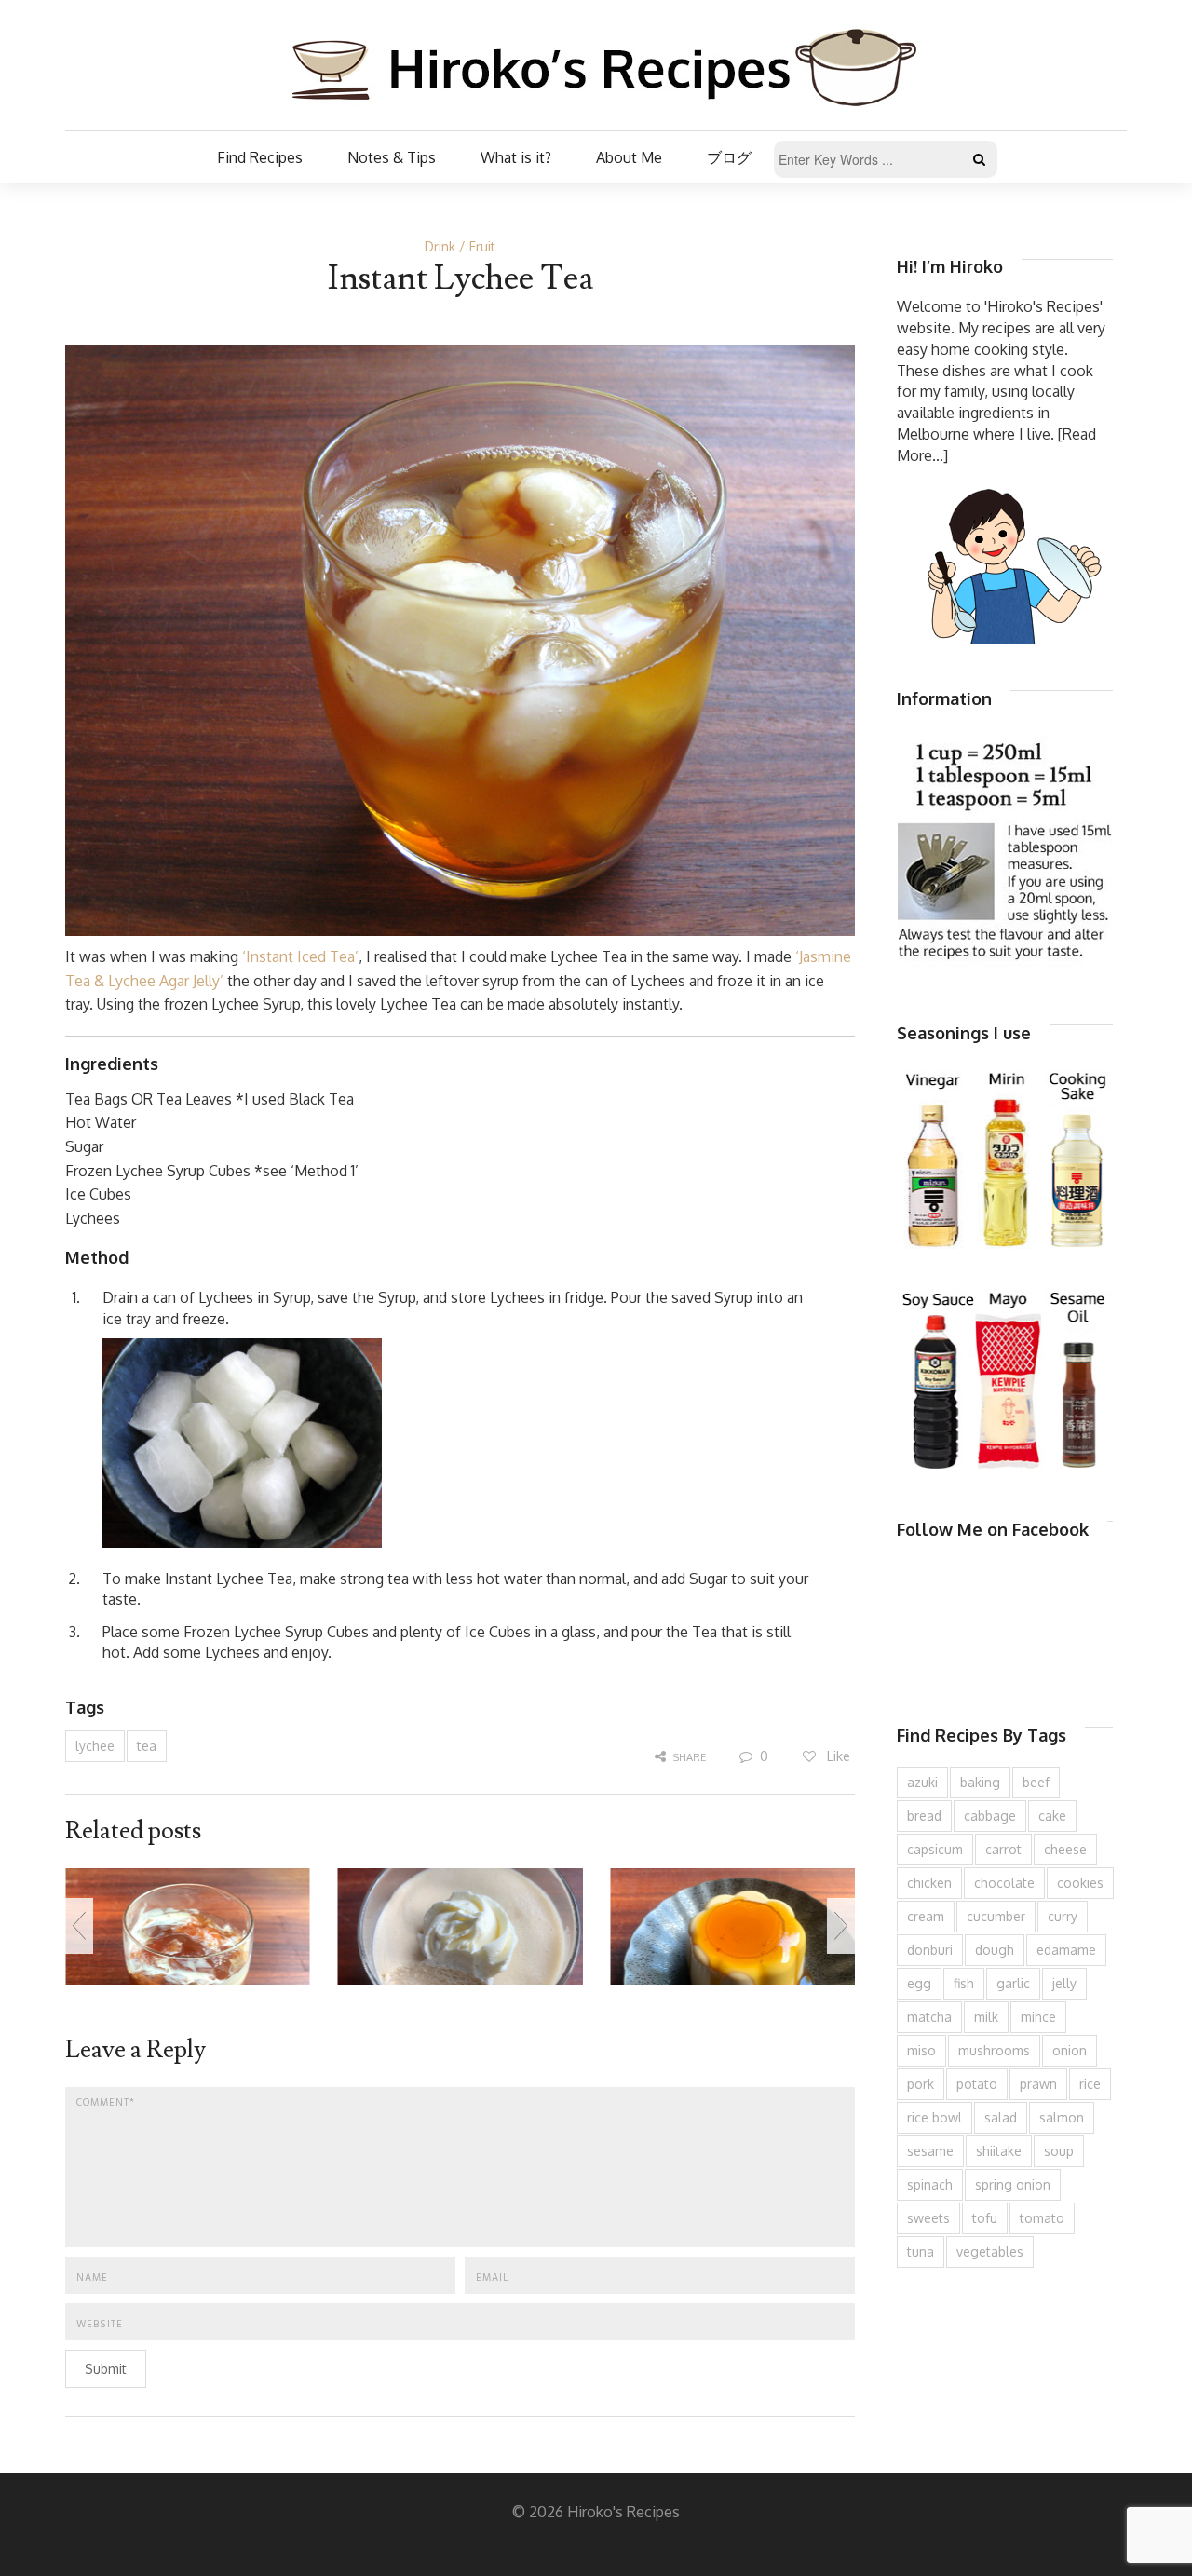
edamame (1066, 1950)
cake (1052, 1816)
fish (964, 1983)
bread (924, 1816)
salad (1001, 2117)
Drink (440, 246)
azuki (922, 1782)
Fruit (482, 246)
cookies (1080, 1883)
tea (147, 1746)
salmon (1062, 2117)
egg (919, 1983)
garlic (1013, 1983)
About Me (629, 157)
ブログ (729, 157)
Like (837, 1756)
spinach (930, 2184)
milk (986, 2017)
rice (1090, 2084)
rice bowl (935, 2117)
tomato (1042, 2218)
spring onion (1013, 2184)
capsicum (935, 1849)
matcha (929, 2017)
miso (921, 2050)
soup (1059, 2151)
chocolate (1004, 1883)
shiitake (999, 2151)
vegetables (990, 2251)
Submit (106, 2369)
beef (1036, 1782)
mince (1038, 2017)
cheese (1065, 1849)
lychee (95, 1746)
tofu (985, 2218)
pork (921, 2084)
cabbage (990, 1816)
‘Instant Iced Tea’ (300, 956)
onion (1070, 2050)
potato (977, 2084)
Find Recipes (260, 157)
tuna (921, 2251)
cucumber (996, 1916)
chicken (929, 1883)
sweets (928, 2218)
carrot (1003, 1849)
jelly (1064, 1983)
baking (980, 1782)
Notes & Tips (392, 157)
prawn (1038, 2084)
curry (1063, 1916)
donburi (930, 1950)
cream (926, 1916)
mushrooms (994, 2050)
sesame (930, 2151)
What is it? (516, 157)
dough (995, 1950)
